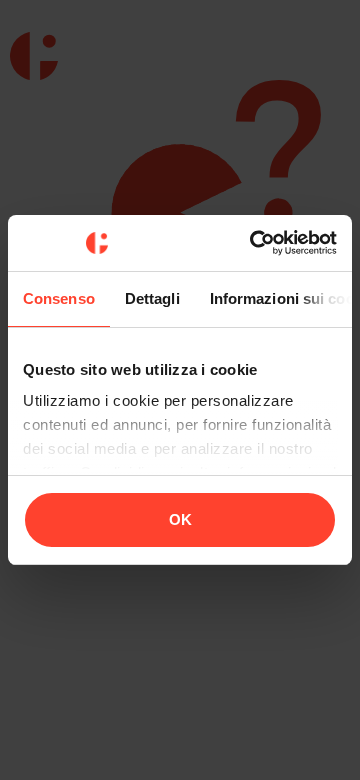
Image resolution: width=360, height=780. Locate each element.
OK (180, 519)
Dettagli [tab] (152, 298)
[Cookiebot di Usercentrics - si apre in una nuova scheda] (254, 243)
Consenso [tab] (59, 298)
